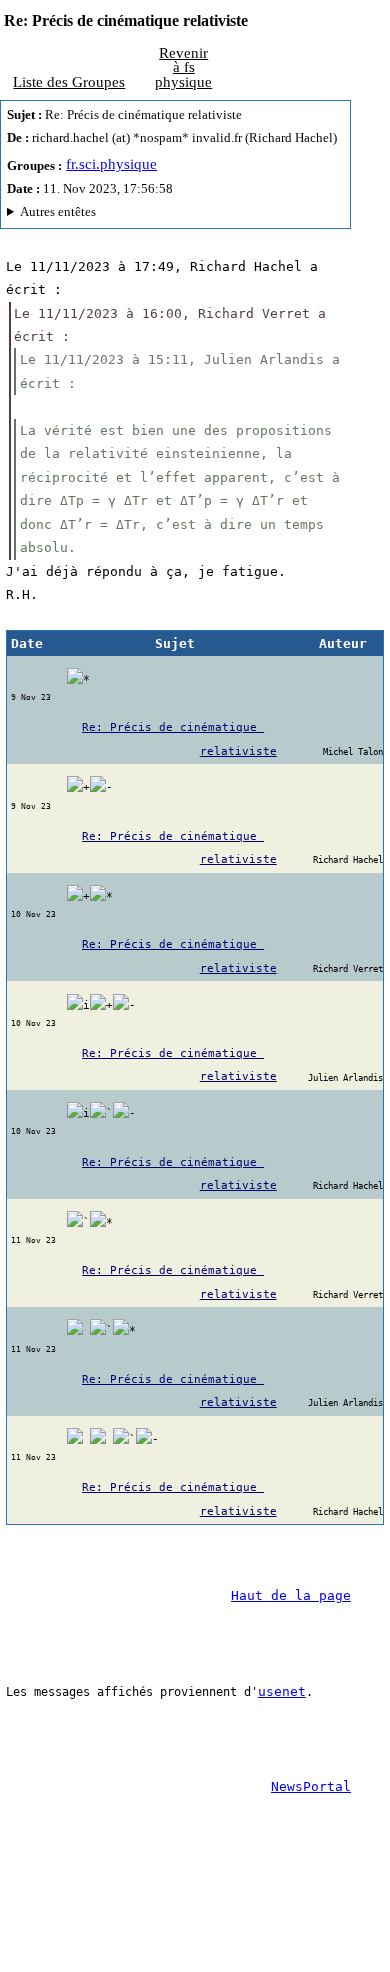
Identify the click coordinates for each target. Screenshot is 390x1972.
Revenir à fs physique (183, 67)
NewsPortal (311, 1786)
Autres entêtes (58, 212)
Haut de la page (291, 1595)
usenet (282, 1691)
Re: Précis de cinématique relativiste (179, 739)
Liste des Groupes (69, 82)
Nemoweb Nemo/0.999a (172, 214)
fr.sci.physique (111, 163)
